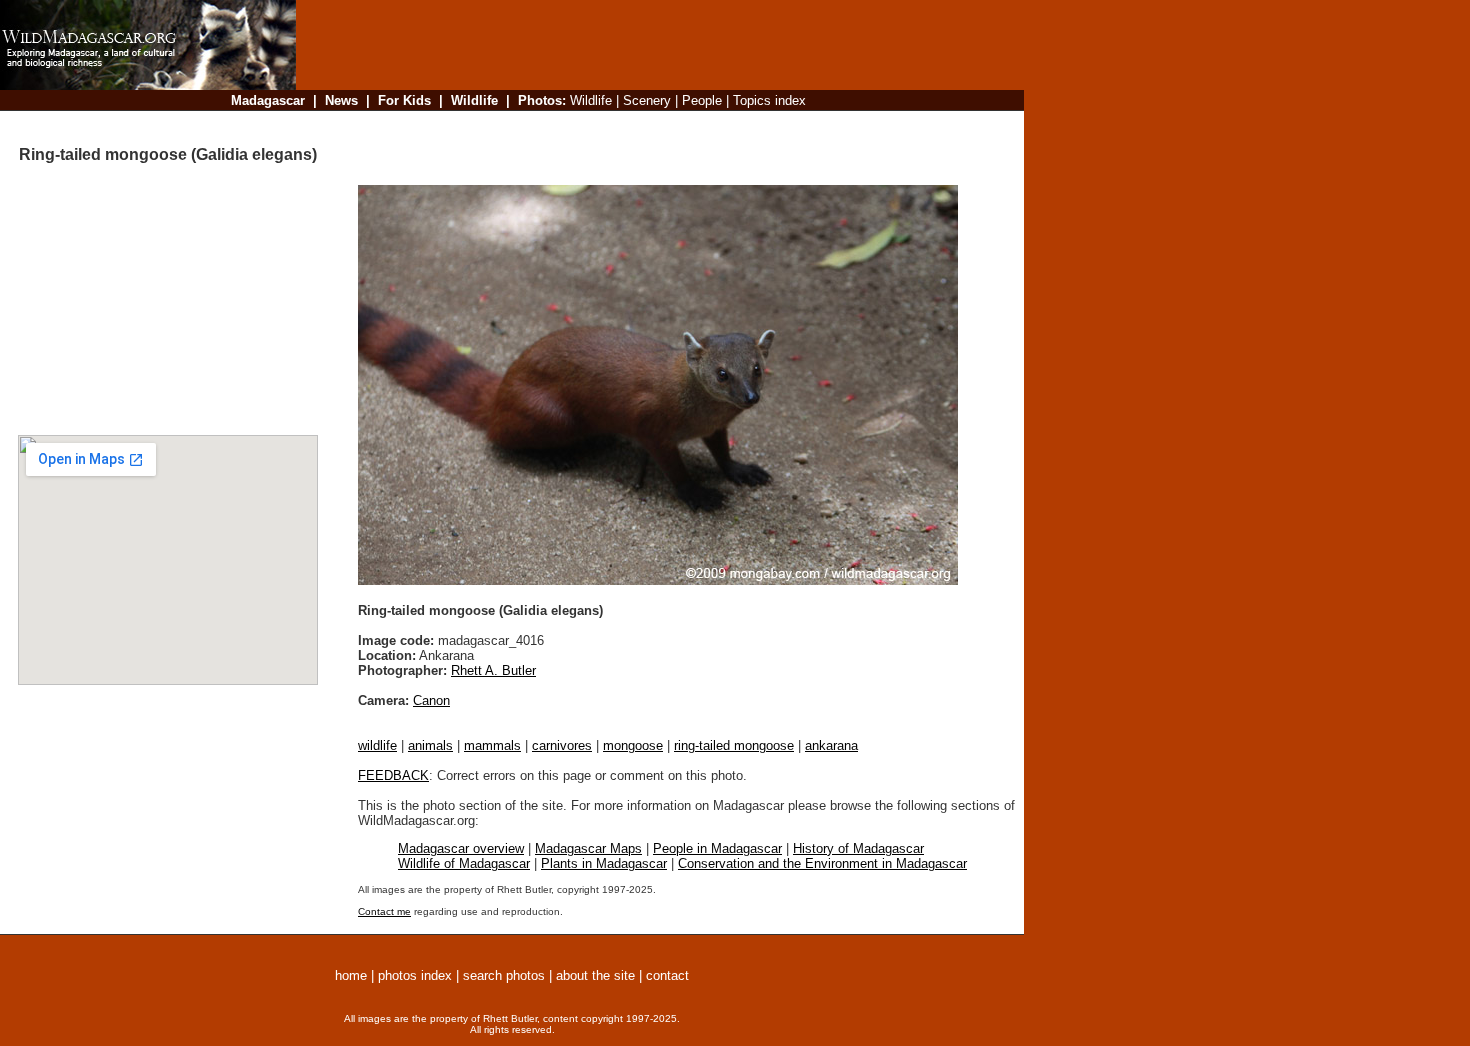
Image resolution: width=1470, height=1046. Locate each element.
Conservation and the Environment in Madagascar (822, 863)
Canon (431, 700)
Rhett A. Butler (493, 670)
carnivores (562, 745)
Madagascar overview (461, 848)
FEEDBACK (393, 775)
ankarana (831, 745)
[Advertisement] (654, 124)
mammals (492, 745)
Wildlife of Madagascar (464, 863)
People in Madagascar (717, 848)
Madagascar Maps (588, 848)
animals (430, 745)
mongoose (633, 745)
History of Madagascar (858, 848)
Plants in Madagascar (604, 863)
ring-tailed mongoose (734, 745)
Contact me (384, 911)
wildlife (377, 745)
